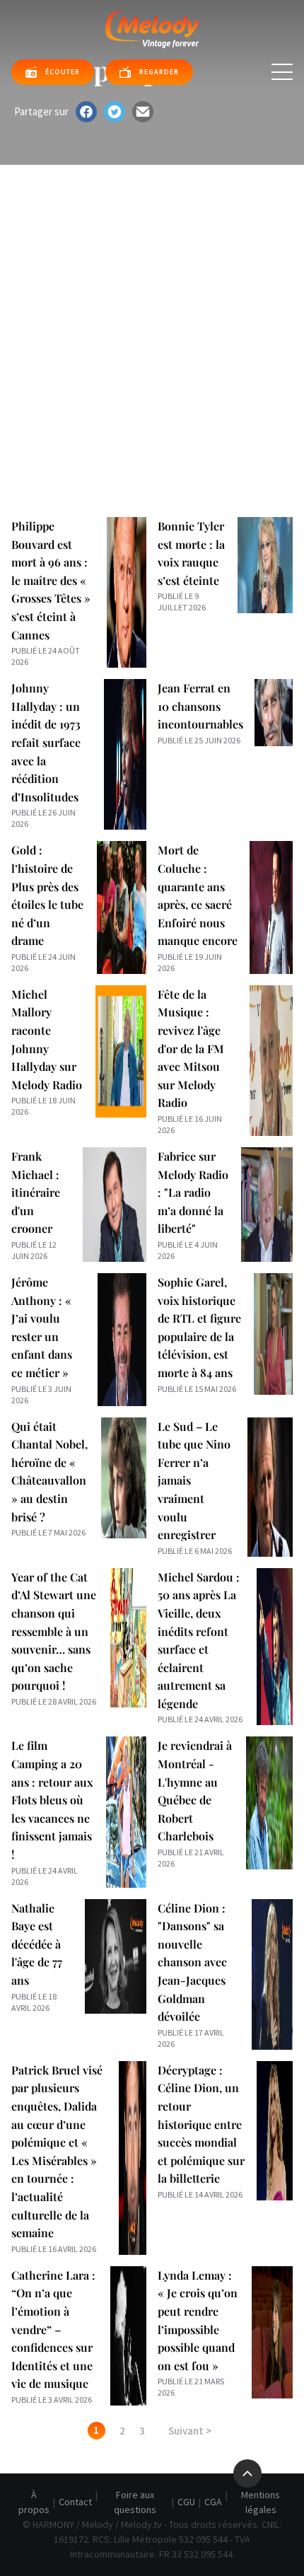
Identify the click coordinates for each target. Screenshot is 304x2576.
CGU (186, 2502)
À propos (34, 2502)
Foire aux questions (135, 2502)
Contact (75, 2502)
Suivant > (190, 2431)
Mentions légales (261, 2502)
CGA (213, 2502)
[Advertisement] (152, 324)
